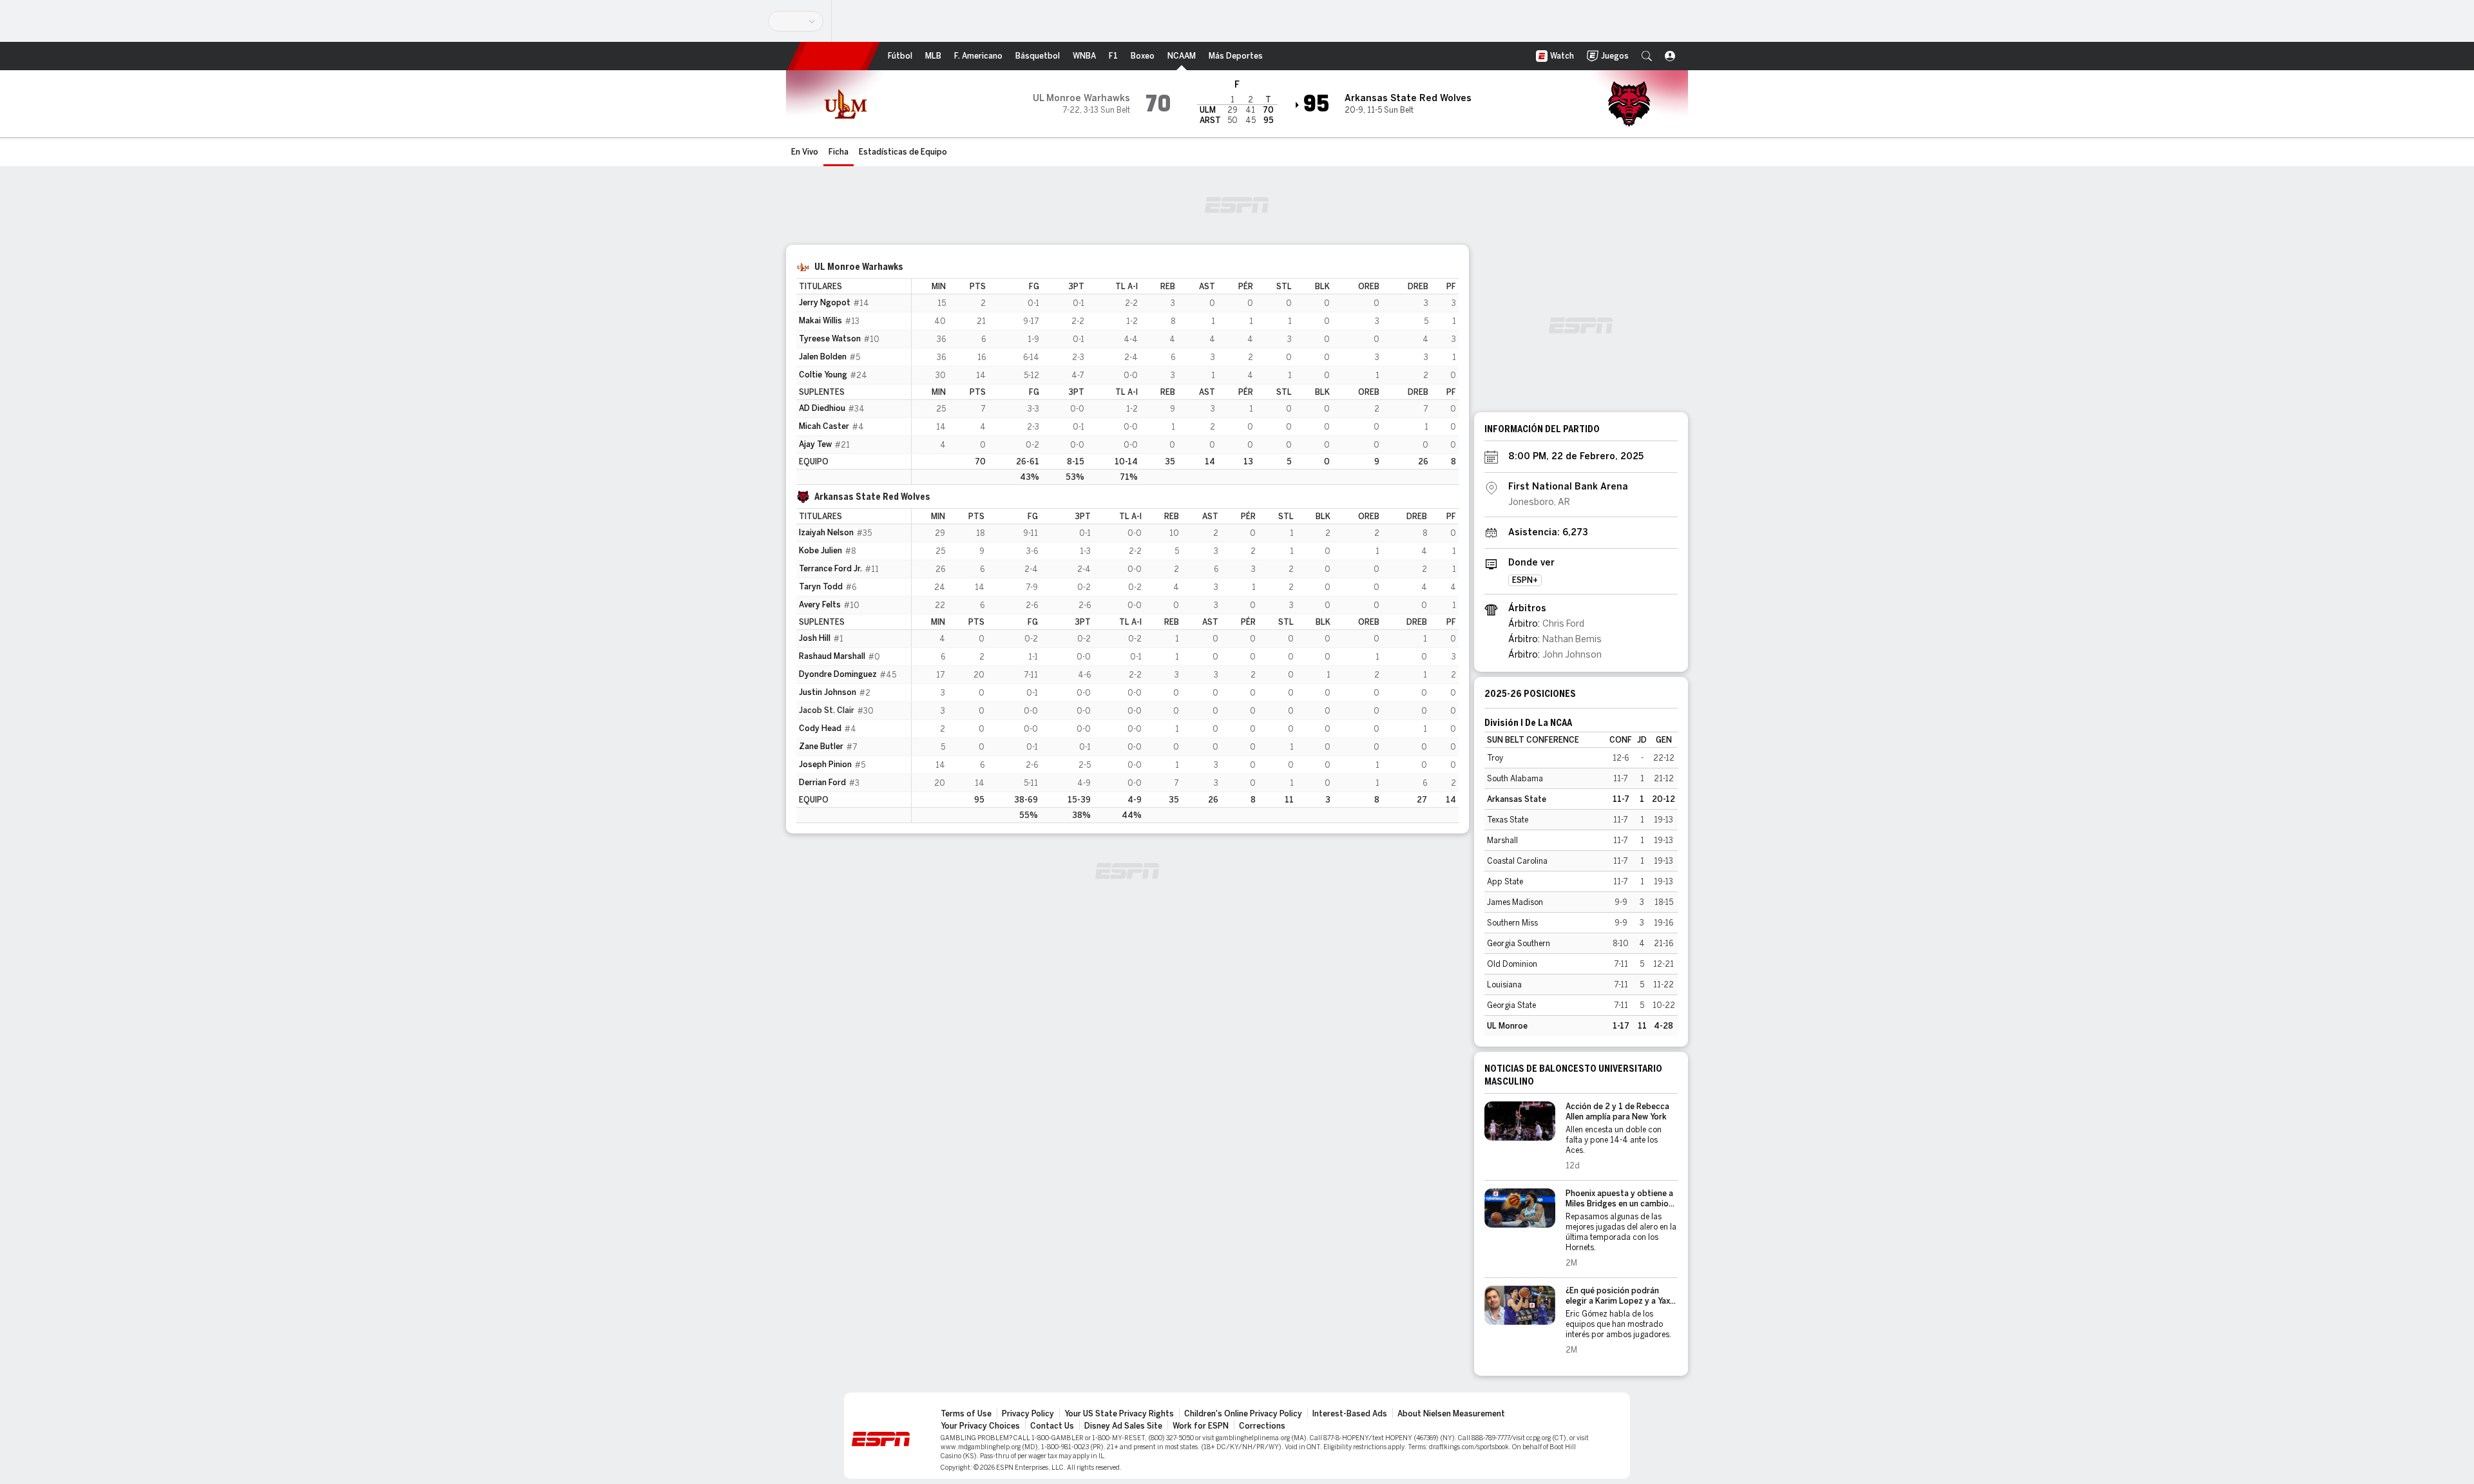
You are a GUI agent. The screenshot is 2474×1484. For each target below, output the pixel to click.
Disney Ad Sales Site (1123, 1426)
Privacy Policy (1028, 1414)
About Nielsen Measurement (1451, 1414)
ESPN (834, 56)
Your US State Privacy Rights (1119, 1414)
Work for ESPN (1201, 1426)
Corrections (1262, 1426)
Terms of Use (966, 1414)
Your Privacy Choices (980, 1426)
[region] (1185, 382)
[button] (1647, 56)
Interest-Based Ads (1350, 1414)
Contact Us (1052, 1426)
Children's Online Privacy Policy (1243, 1414)
